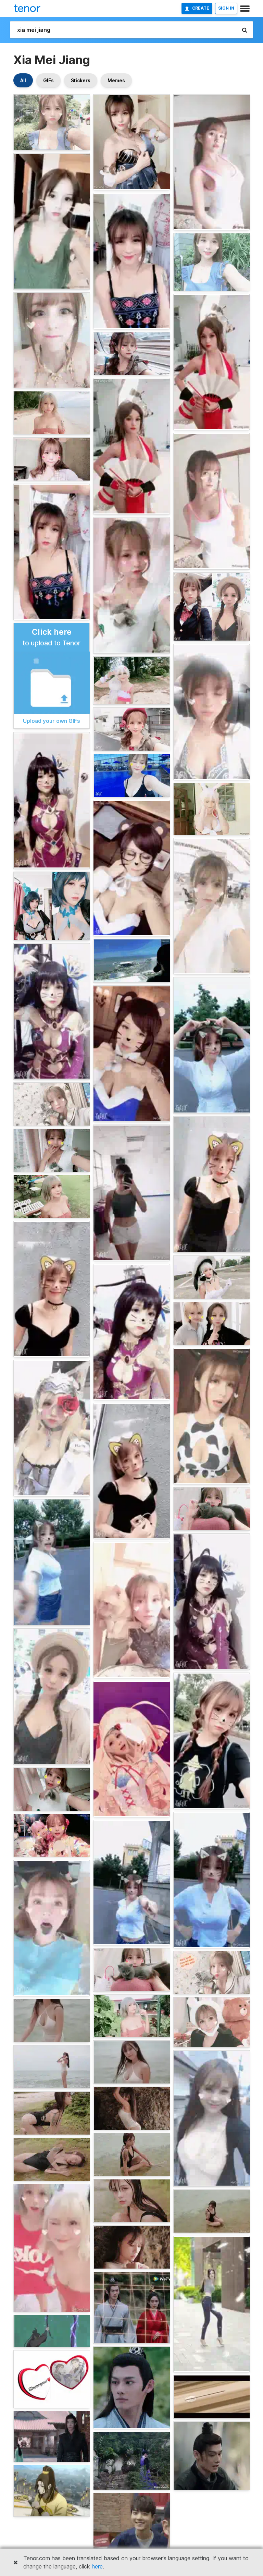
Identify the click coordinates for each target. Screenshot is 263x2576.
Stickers (81, 80)
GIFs (48, 80)
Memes (116, 80)
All (23, 80)
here (97, 2566)
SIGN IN (226, 8)
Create (201, 8)
